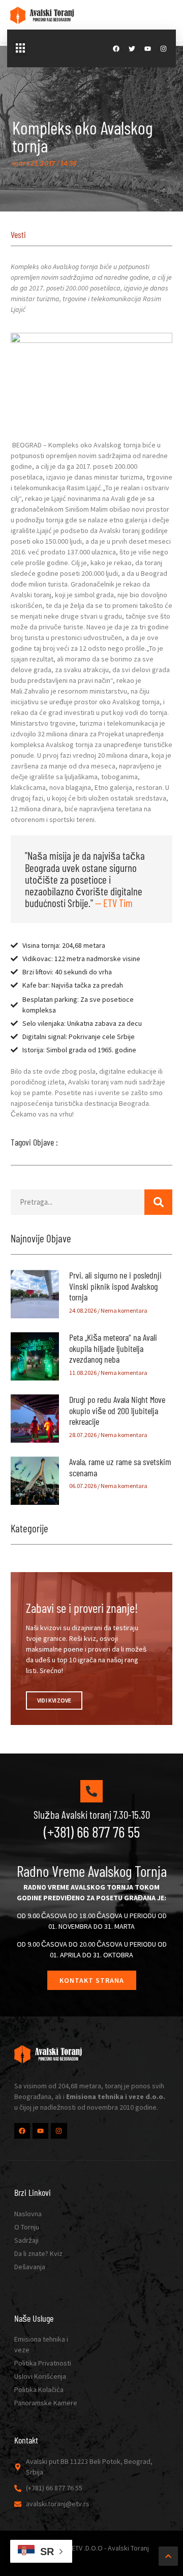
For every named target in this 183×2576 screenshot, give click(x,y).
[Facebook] (116, 49)
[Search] (158, 1202)
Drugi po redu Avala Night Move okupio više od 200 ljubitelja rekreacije (117, 1410)
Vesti (18, 234)
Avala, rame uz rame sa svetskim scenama (120, 1467)
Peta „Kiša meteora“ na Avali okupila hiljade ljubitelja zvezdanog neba (113, 1348)
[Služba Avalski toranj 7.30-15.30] (91, 1791)
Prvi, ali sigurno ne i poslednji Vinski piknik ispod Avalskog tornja (115, 1286)
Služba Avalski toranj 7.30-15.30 (92, 1814)
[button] (20, 48)
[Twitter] (132, 49)
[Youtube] (148, 49)
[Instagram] (163, 49)
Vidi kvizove (54, 1700)
